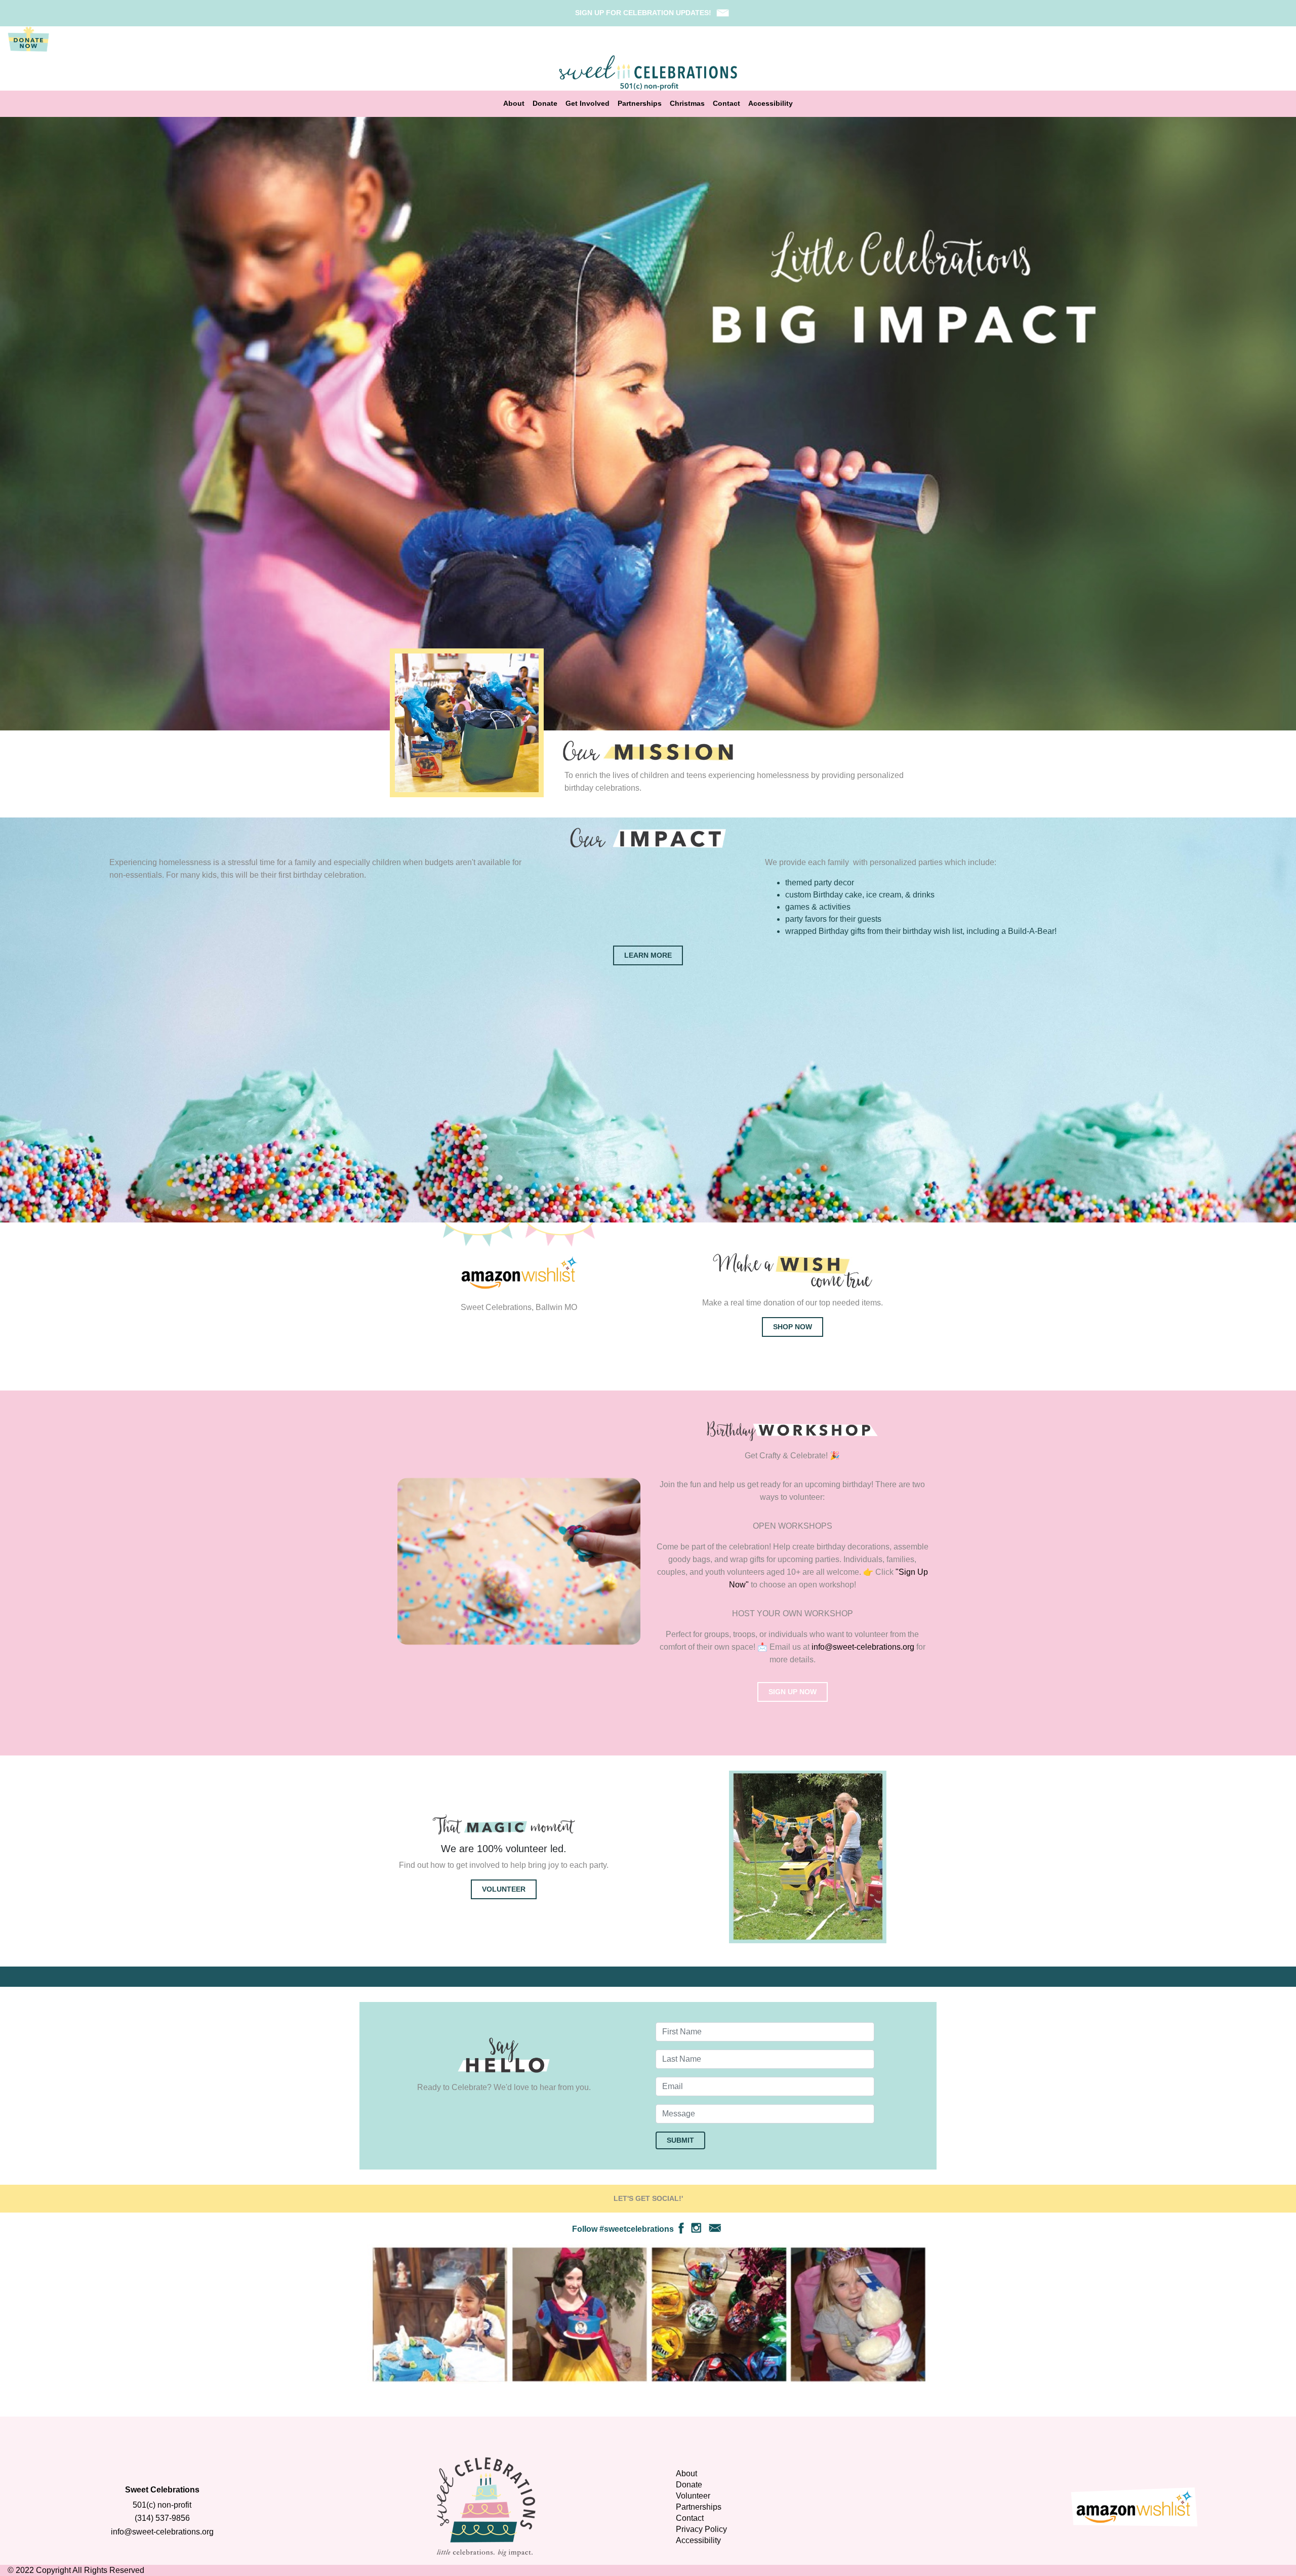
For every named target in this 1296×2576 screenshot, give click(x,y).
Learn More (648, 955)
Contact (726, 104)
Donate (545, 104)
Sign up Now (793, 1692)
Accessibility (771, 104)
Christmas (687, 104)
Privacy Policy (701, 2529)
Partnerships (640, 104)
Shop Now (793, 1327)
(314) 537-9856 (162, 2518)
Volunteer (504, 1889)
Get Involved (588, 104)
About (514, 104)
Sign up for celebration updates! (643, 13)
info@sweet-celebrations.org (863, 1647)
